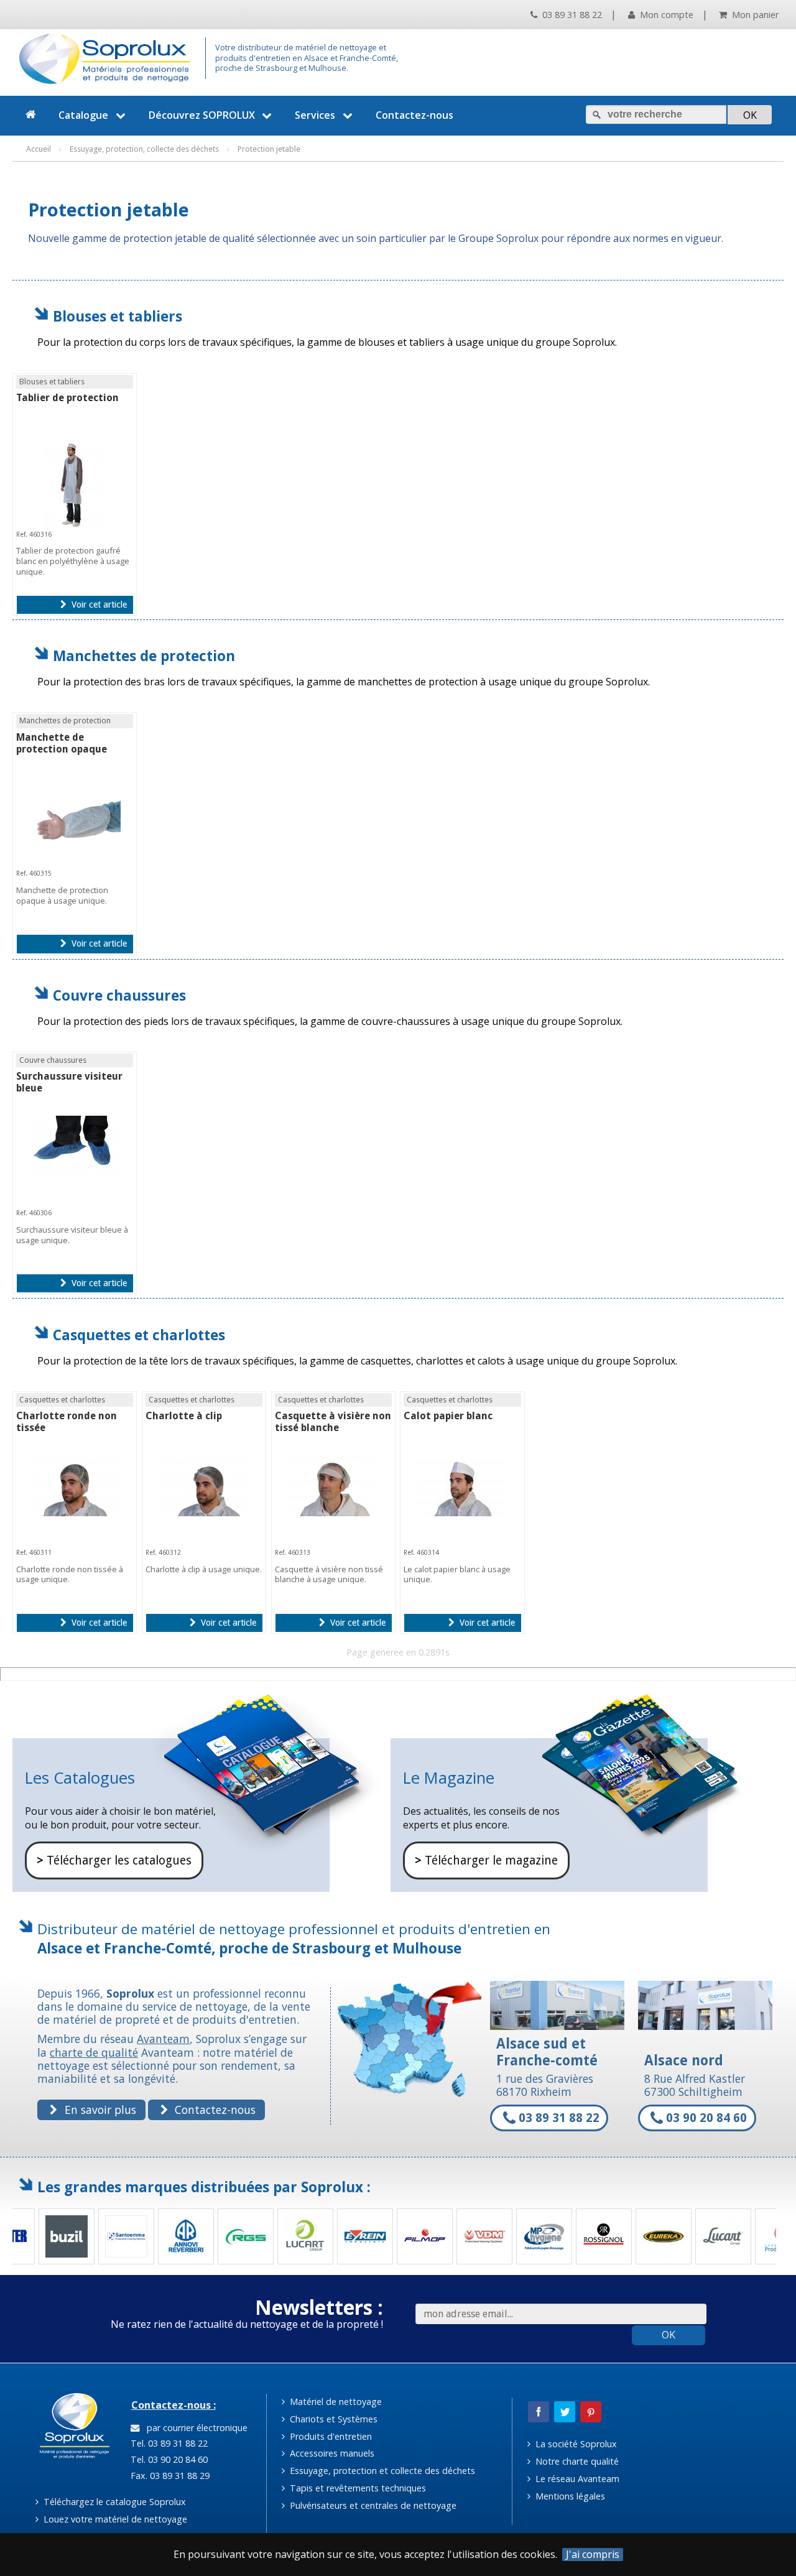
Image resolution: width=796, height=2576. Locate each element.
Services (315, 115)
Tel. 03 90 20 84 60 (168, 2459)
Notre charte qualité (576, 2461)
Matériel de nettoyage (335, 2402)
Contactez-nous (414, 115)
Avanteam (163, 2039)
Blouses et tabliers (118, 316)
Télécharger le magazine (486, 1860)
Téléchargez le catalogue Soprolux (113, 2502)
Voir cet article (98, 605)
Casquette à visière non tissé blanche (333, 1422)
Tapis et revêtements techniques (357, 2488)
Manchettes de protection (144, 656)
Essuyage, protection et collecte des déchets (381, 2471)
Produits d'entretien (330, 2436)
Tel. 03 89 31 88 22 (168, 2443)
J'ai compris (593, 2555)
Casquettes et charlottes (139, 1335)
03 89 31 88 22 (571, 15)
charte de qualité (94, 2052)
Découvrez (202, 115)
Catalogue (83, 115)
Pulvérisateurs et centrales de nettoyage (372, 2505)
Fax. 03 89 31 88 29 (169, 2476)
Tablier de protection (67, 398)
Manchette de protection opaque (62, 743)
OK (669, 2335)
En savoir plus (99, 2110)
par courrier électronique (195, 2428)
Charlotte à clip (184, 1416)
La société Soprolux (575, 2444)
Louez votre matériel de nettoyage (114, 2519)
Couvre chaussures (119, 995)
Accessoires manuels (331, 2453)
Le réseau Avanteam (576, 2479)
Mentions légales (569, 2496)
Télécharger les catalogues (114, 1860)
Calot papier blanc (448, 1416)
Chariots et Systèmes (332, 2419)
